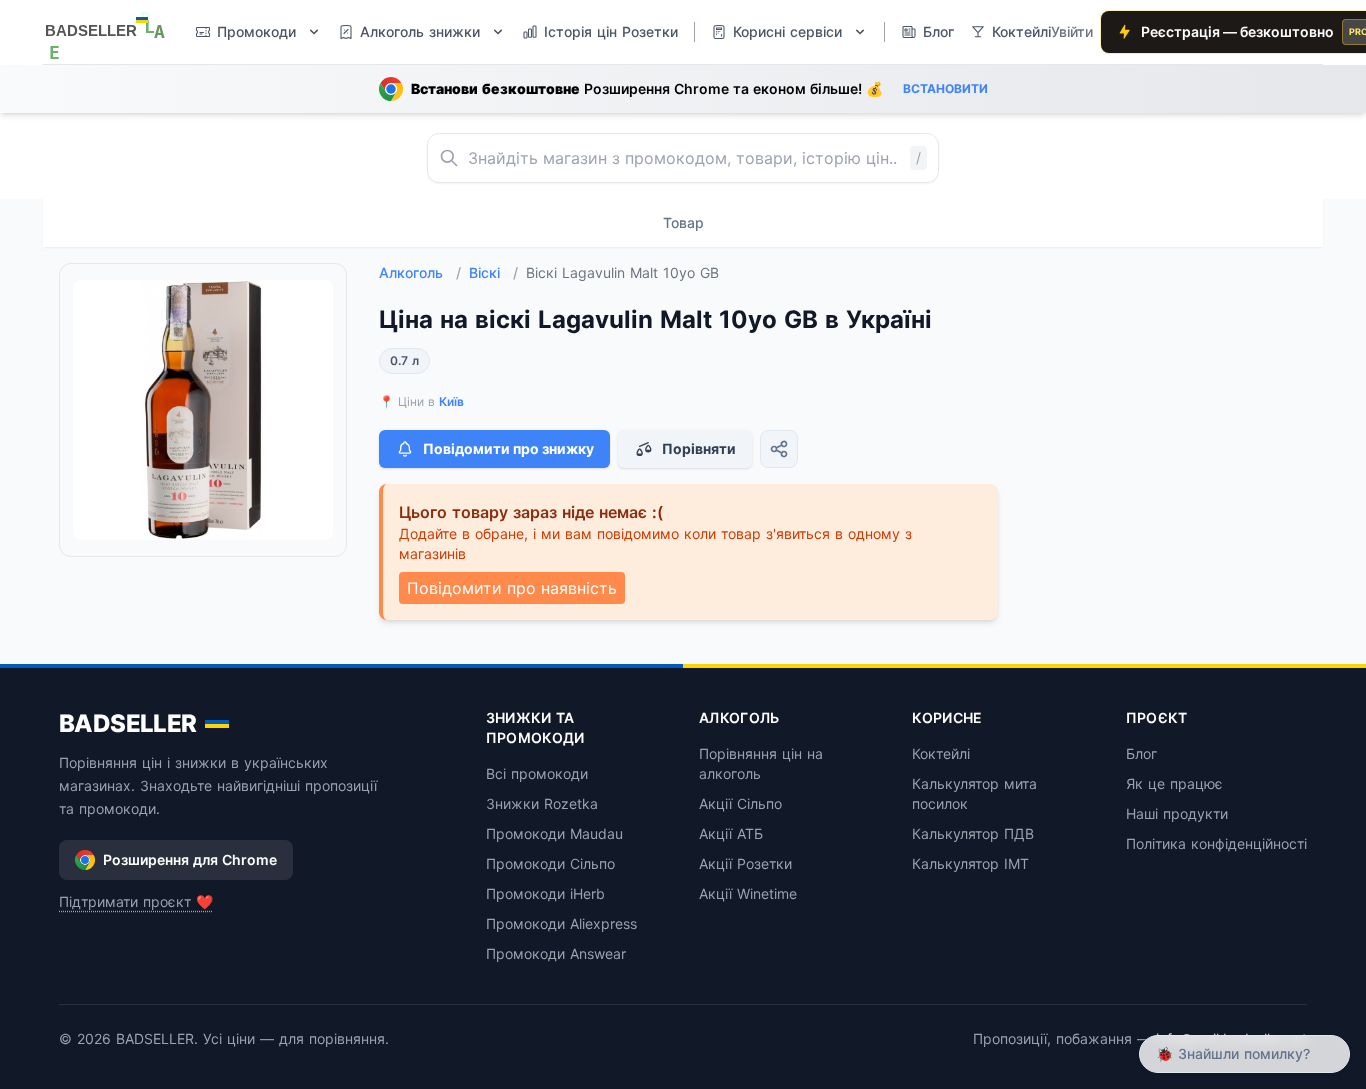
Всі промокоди (537, 773)
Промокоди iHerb (545, 893)
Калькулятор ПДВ (973, 833)
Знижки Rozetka (542, 803)
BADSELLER (128, 723)
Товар (683, 222)
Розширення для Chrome (190, 859)
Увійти (1072, 31)
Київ (451, 401)
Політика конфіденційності (1216, 843)
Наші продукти (1177, 813)
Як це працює (1174, 783)
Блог (1141, 753)
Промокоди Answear (556, 953)
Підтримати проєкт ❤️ (136, 901)
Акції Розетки (745, 863)
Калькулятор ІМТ (970, 863)
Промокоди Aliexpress (561, 923)
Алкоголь (420, 272)
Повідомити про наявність (512, 588)
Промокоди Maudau (554, 833)
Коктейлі (941, 753)
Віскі (493, 272)
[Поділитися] (779, 449)
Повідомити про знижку (508, 448)
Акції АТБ (731, 833)
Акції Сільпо (740, 803)
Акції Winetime (748, 893)
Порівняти (699, 448)
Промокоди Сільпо (550, 863)
